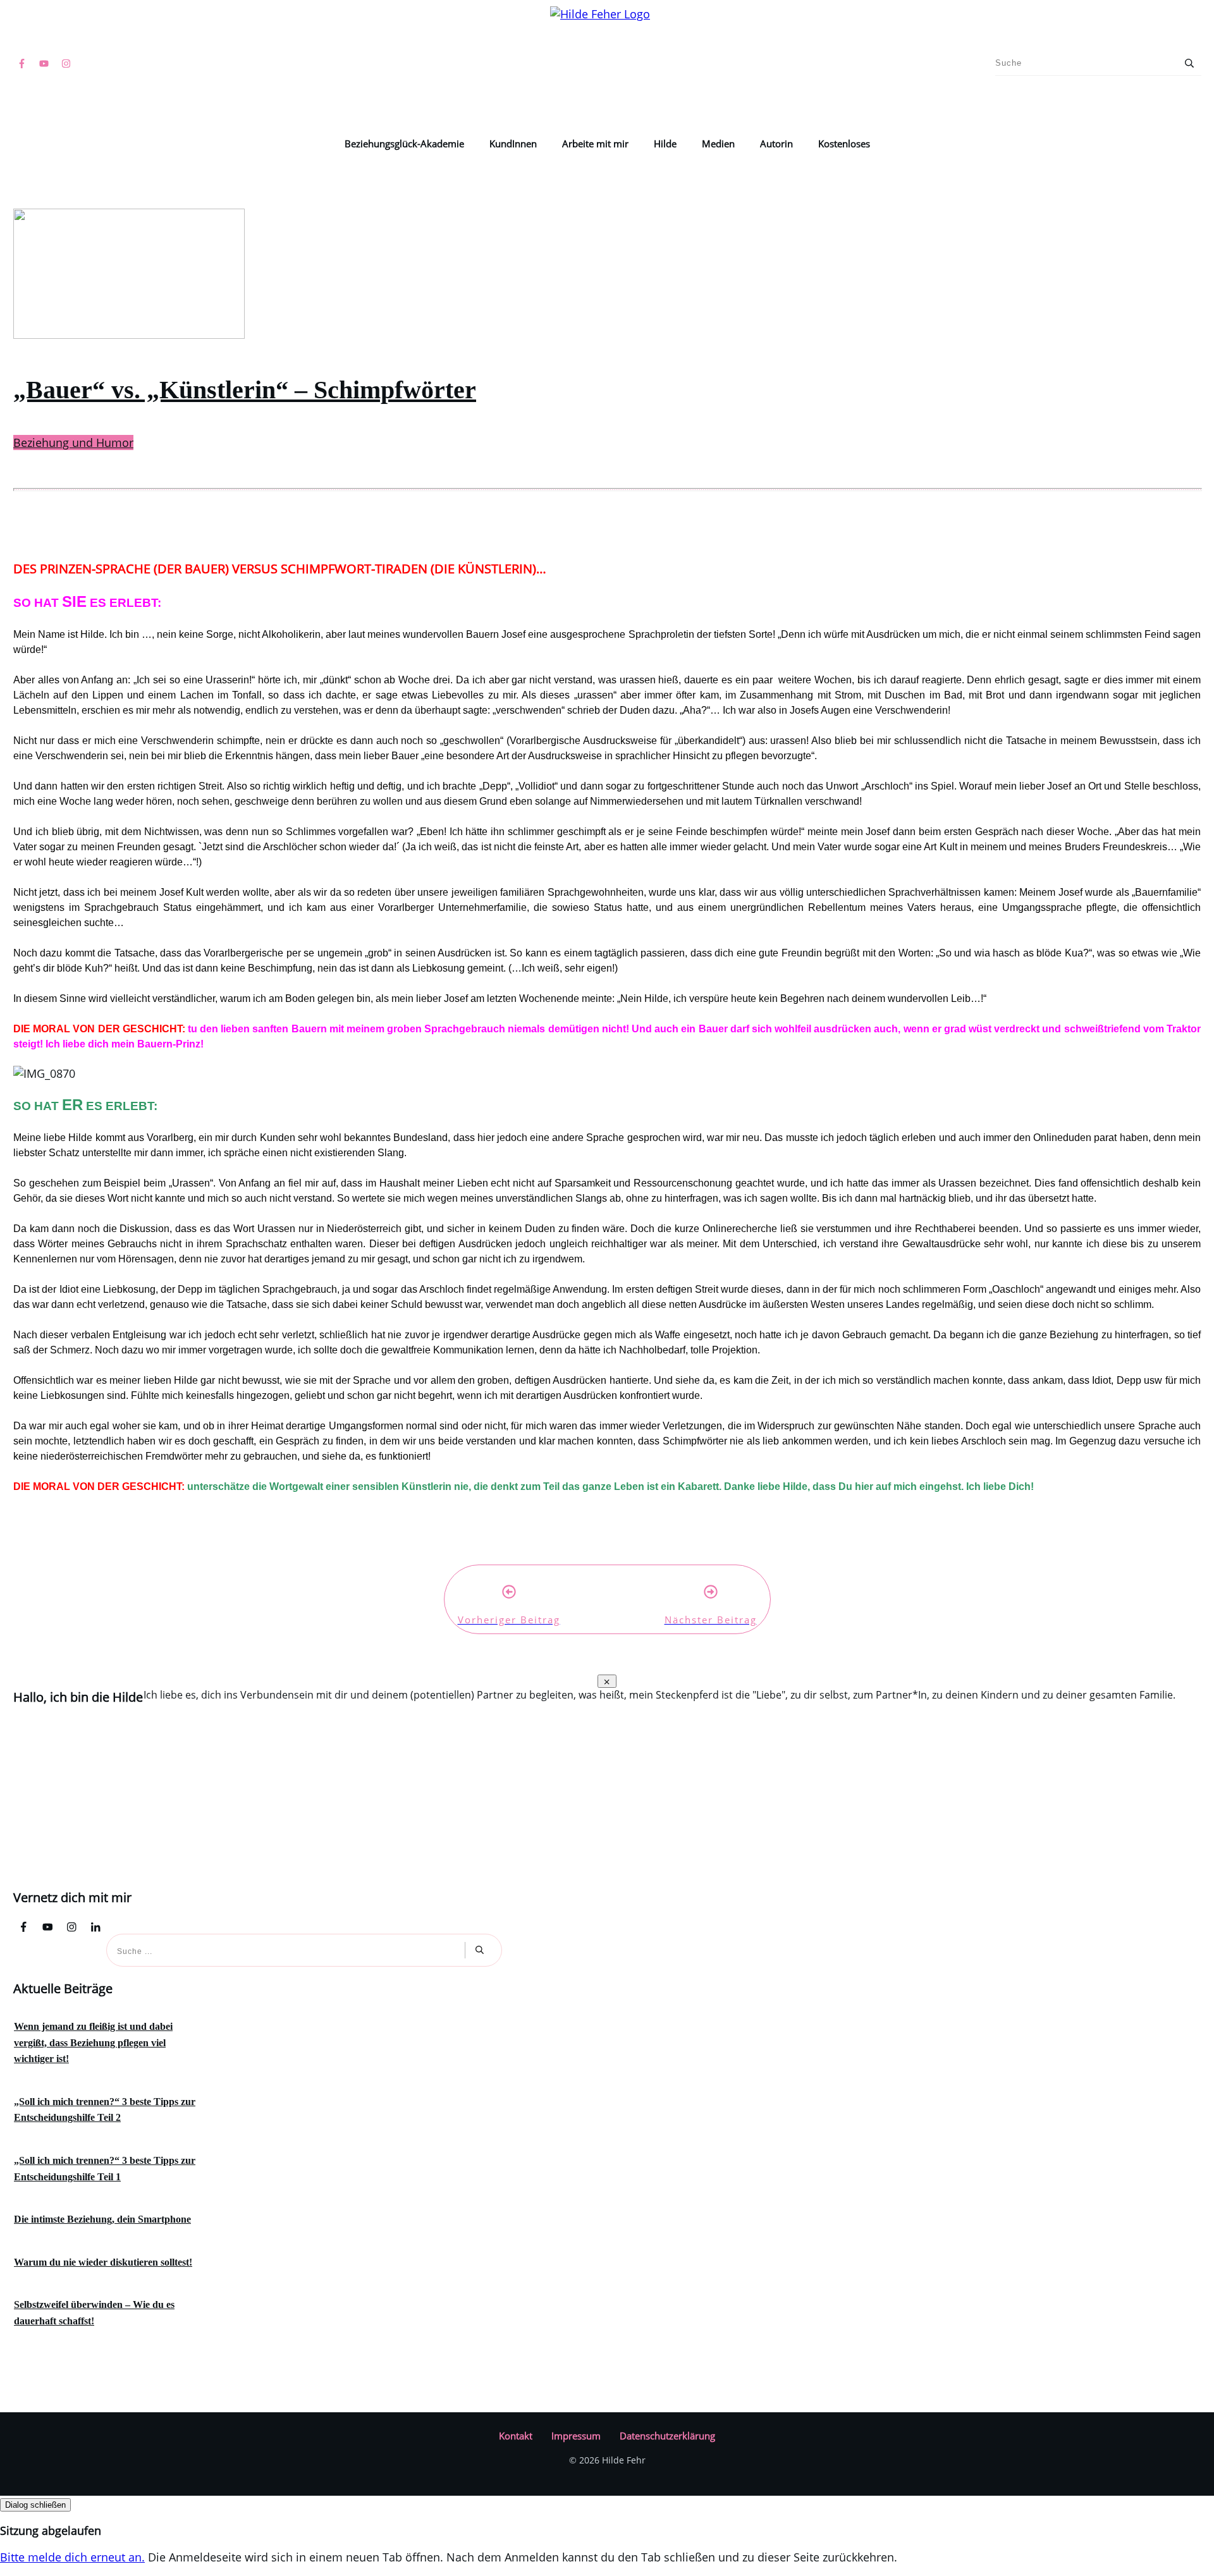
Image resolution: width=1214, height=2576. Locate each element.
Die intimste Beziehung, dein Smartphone (102, 2219)
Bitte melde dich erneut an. (72, 2557)
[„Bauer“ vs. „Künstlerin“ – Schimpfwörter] (129, 334)
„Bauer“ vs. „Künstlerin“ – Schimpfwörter (245, 390)
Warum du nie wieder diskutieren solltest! (103, 2262)
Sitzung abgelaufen (51, 2530)
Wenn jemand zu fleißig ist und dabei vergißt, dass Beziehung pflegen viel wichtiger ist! (93, 2042)
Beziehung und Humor (73, 443)
